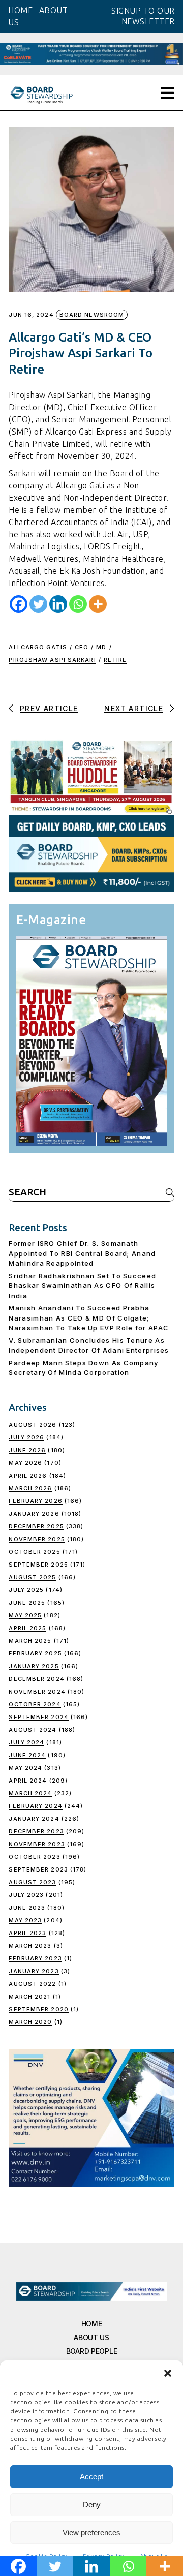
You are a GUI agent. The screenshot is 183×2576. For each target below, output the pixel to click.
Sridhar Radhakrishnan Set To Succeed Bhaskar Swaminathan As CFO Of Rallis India (82, 1286)
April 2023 (27, 1933)
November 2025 (37, 1539)
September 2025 (38, 1565)
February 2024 (35, 1806)
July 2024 (26, 1742)
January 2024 (34, 1819)
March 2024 (30, 1793)
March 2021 (29, 1997)
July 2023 (26, 1895)
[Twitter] (38, 604)
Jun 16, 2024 (31, 315)
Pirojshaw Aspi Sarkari (52, 660)
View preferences (91, 2533)
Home (92, 2324)
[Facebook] (19, 604)
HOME (20, 10)
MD (101, 647)
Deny (92, 2505)
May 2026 (25, 1463)
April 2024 (28, 1781)
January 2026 (34, 1514)
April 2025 (27, 1628)
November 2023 (37, 1844)
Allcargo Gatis (38, 647)
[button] (168, 2373)
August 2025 (32, 1577)
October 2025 (34, 1552)
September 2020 (38, 2009)
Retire (115, 660)
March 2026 (30, 1488)
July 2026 (26, 1437)
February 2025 (35, 1653)
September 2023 (38, 1869)
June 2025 (27, 1603)
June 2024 (27, 1755)
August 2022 (32, 1984)
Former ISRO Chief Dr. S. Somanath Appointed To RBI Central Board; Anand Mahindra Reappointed (82, 1253)
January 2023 (34, 1971)
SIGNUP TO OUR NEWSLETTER (143, 16)
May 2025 (25, 1615)
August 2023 (32, 1882)
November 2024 (37, 1692)
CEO (82, 647)
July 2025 (26, 1590)
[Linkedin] (58, 604)
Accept (91, 2477)
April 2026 (28, 1476)
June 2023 (27, 1908)
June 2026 (27, 1450)
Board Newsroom (92, 315)
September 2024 (38, 1717)
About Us (91, 2337)
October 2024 (35, 1704)
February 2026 (35, 1501)
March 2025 (30, 1641)
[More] (98, 604)
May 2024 (25, 1768)
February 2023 (35, 1958)
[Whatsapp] (78, 604)
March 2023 (30, 1946)
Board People (92, 2351)
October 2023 (34, 1857)
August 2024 (33, 1730)
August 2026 (33, 1425)
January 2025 (34, 1666)
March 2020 (30, 2022)
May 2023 (25, 1920)
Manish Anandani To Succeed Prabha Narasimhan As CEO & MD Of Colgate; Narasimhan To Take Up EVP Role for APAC (89, 1318)
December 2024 (36, 1679)
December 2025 (36, 1526)
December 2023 (36, 1831)
